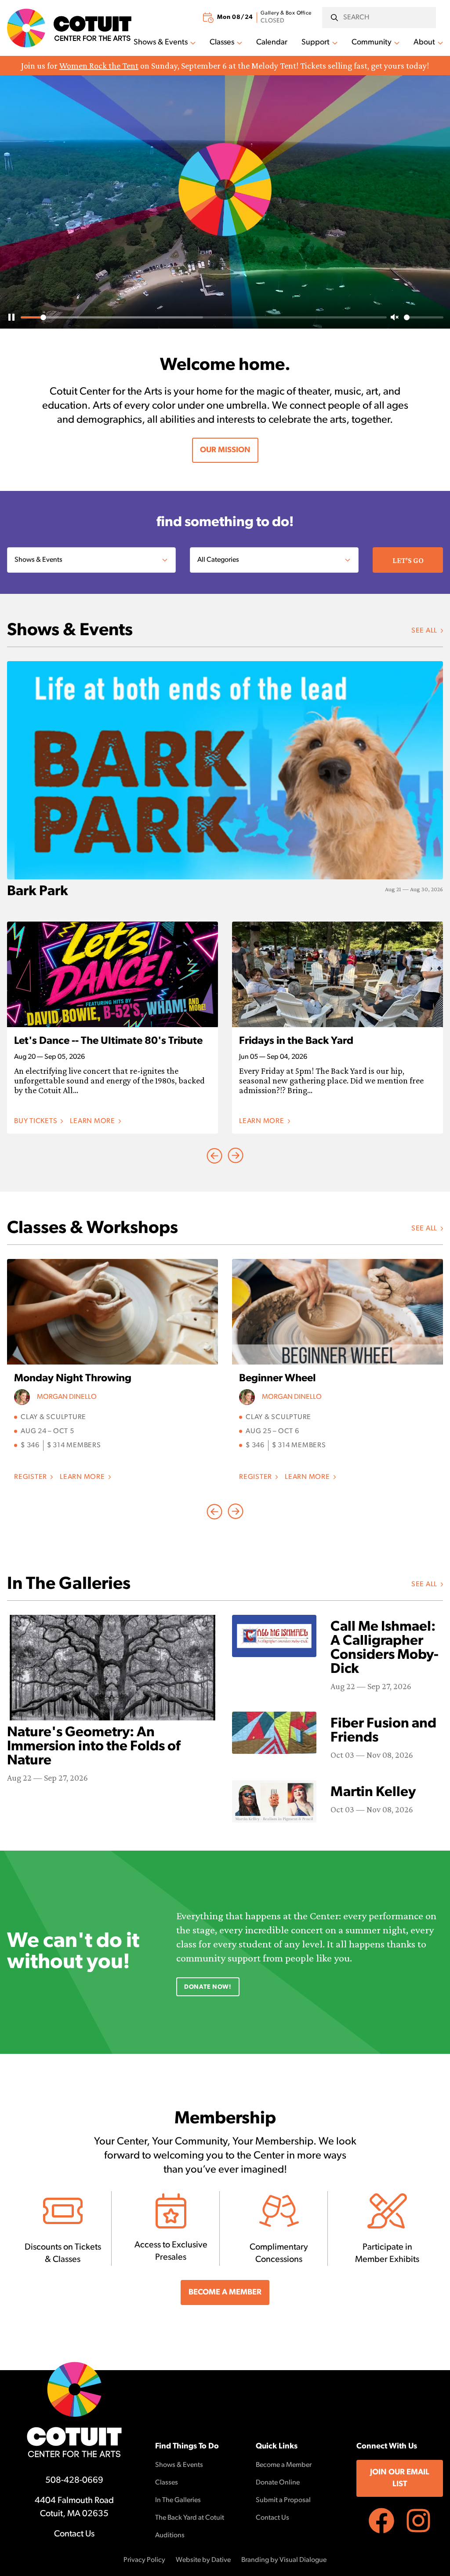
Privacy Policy (144, 2560)
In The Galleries (178, 2500)
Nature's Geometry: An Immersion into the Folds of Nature (94, 1747)
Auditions (170, 2536)
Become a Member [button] (225, 2293)
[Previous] (236, 1156)
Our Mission (225, 450)
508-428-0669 (74, 2481)
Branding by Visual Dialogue (284, 2560)
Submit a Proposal (283, 2500)
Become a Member (284, 2465)
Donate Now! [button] (208, 1987)
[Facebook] (381, 2521)
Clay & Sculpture (53, 1417)
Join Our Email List (400, 2479)
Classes (222, 43)
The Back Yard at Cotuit (190, 2518)
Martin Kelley (373, 1793)
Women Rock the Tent (99, 66)
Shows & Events (161, 43)
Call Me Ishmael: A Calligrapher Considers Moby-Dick (385, 1648)
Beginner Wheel (278, 1379)
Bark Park (38, 892)
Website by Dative (203, 2560)
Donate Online (278, 2483)
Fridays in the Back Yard (296, 1041)
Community (372, 43)
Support (316, 43)
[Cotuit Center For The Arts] (69, 28)
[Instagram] (418, 2521)
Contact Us (74, 2534)
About (424, 43)
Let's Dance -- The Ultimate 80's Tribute (108, 1041)
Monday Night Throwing (73, 1379)
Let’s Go (408, 560)
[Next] (214, 1156)
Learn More (95, 1122)
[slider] (204, 317)
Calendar (272, 43)
